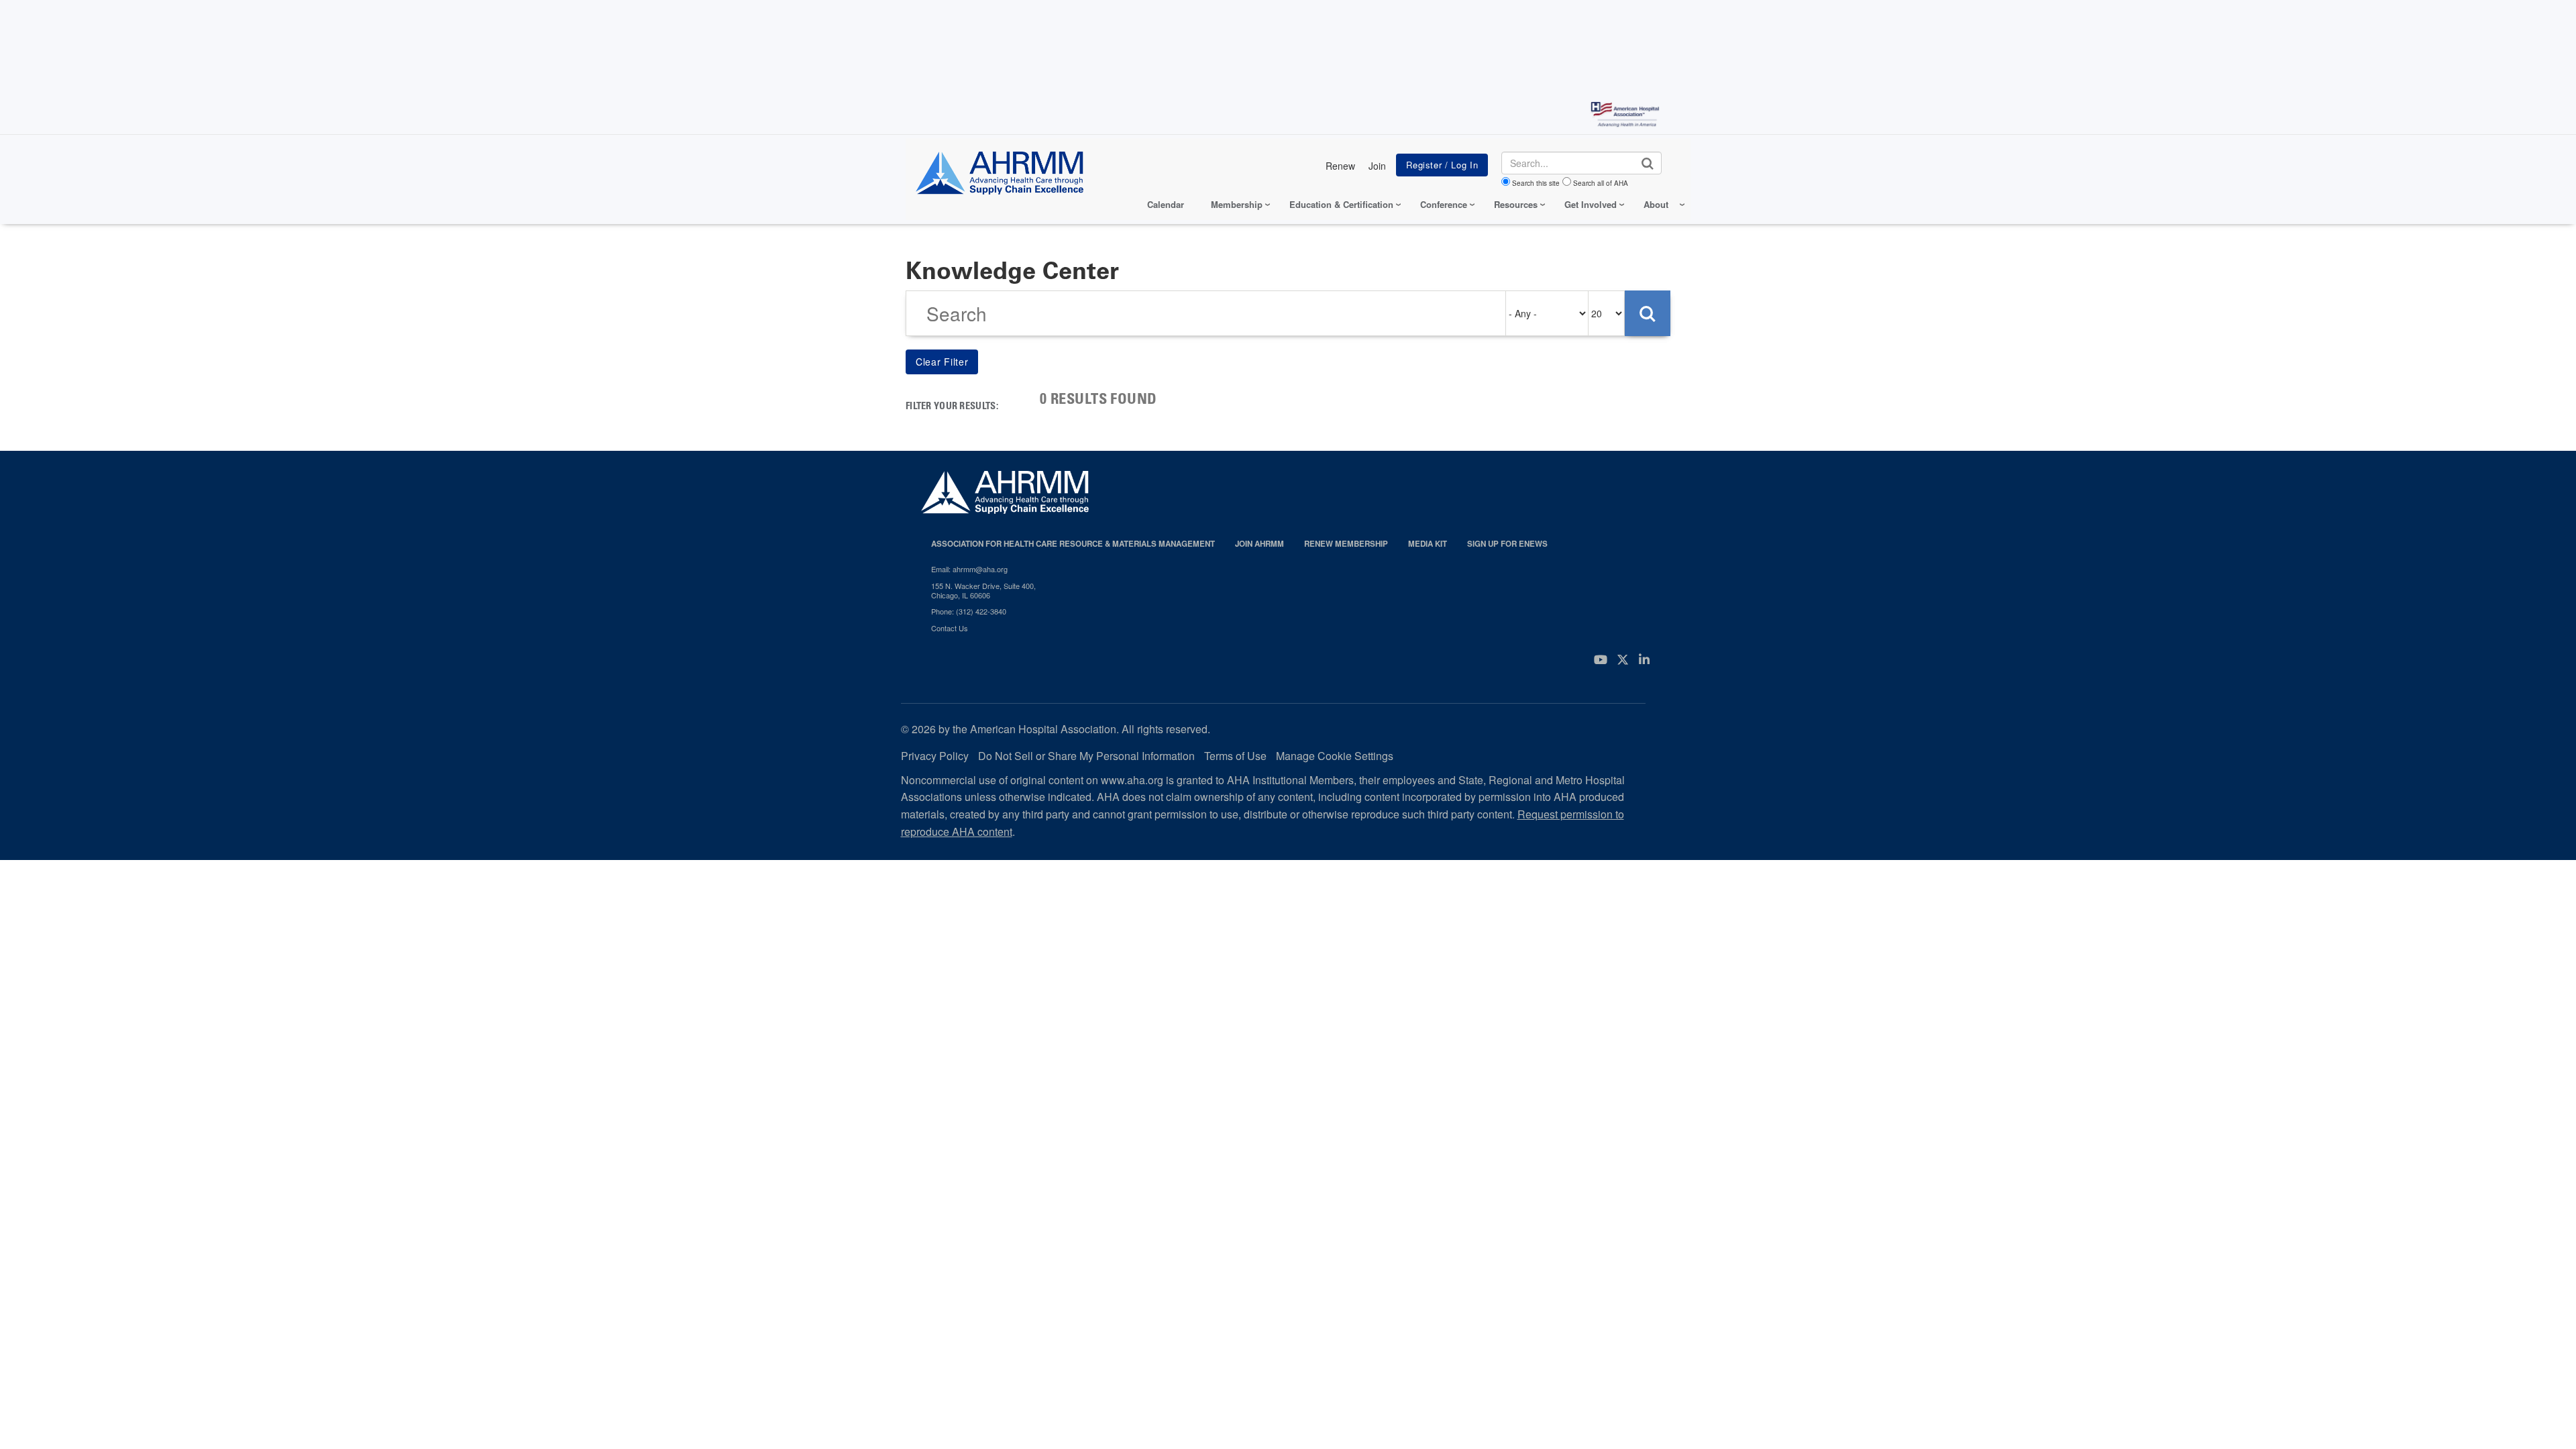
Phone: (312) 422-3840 (969, 611)
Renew (1340, 166)
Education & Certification (1341, 204)
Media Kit (1428, 544)
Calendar (1166, 204)
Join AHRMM (1259, 544)
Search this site (1536, 183)
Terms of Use (1235, 756)
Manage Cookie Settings (1335, 756)
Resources (1516, 204)
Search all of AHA (1601, 183)
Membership (1237, 204)
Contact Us (950, 628)
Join (1377, 166)
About (1656, 204)
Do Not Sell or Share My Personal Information (1086, 756)
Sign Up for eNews (1507, 544)
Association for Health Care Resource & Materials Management (1073, 544)
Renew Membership (1346, 544)
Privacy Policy (935, 756)
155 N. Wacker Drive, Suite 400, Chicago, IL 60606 (983, 591)
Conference (1444, 204)
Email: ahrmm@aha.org (969, 569)
